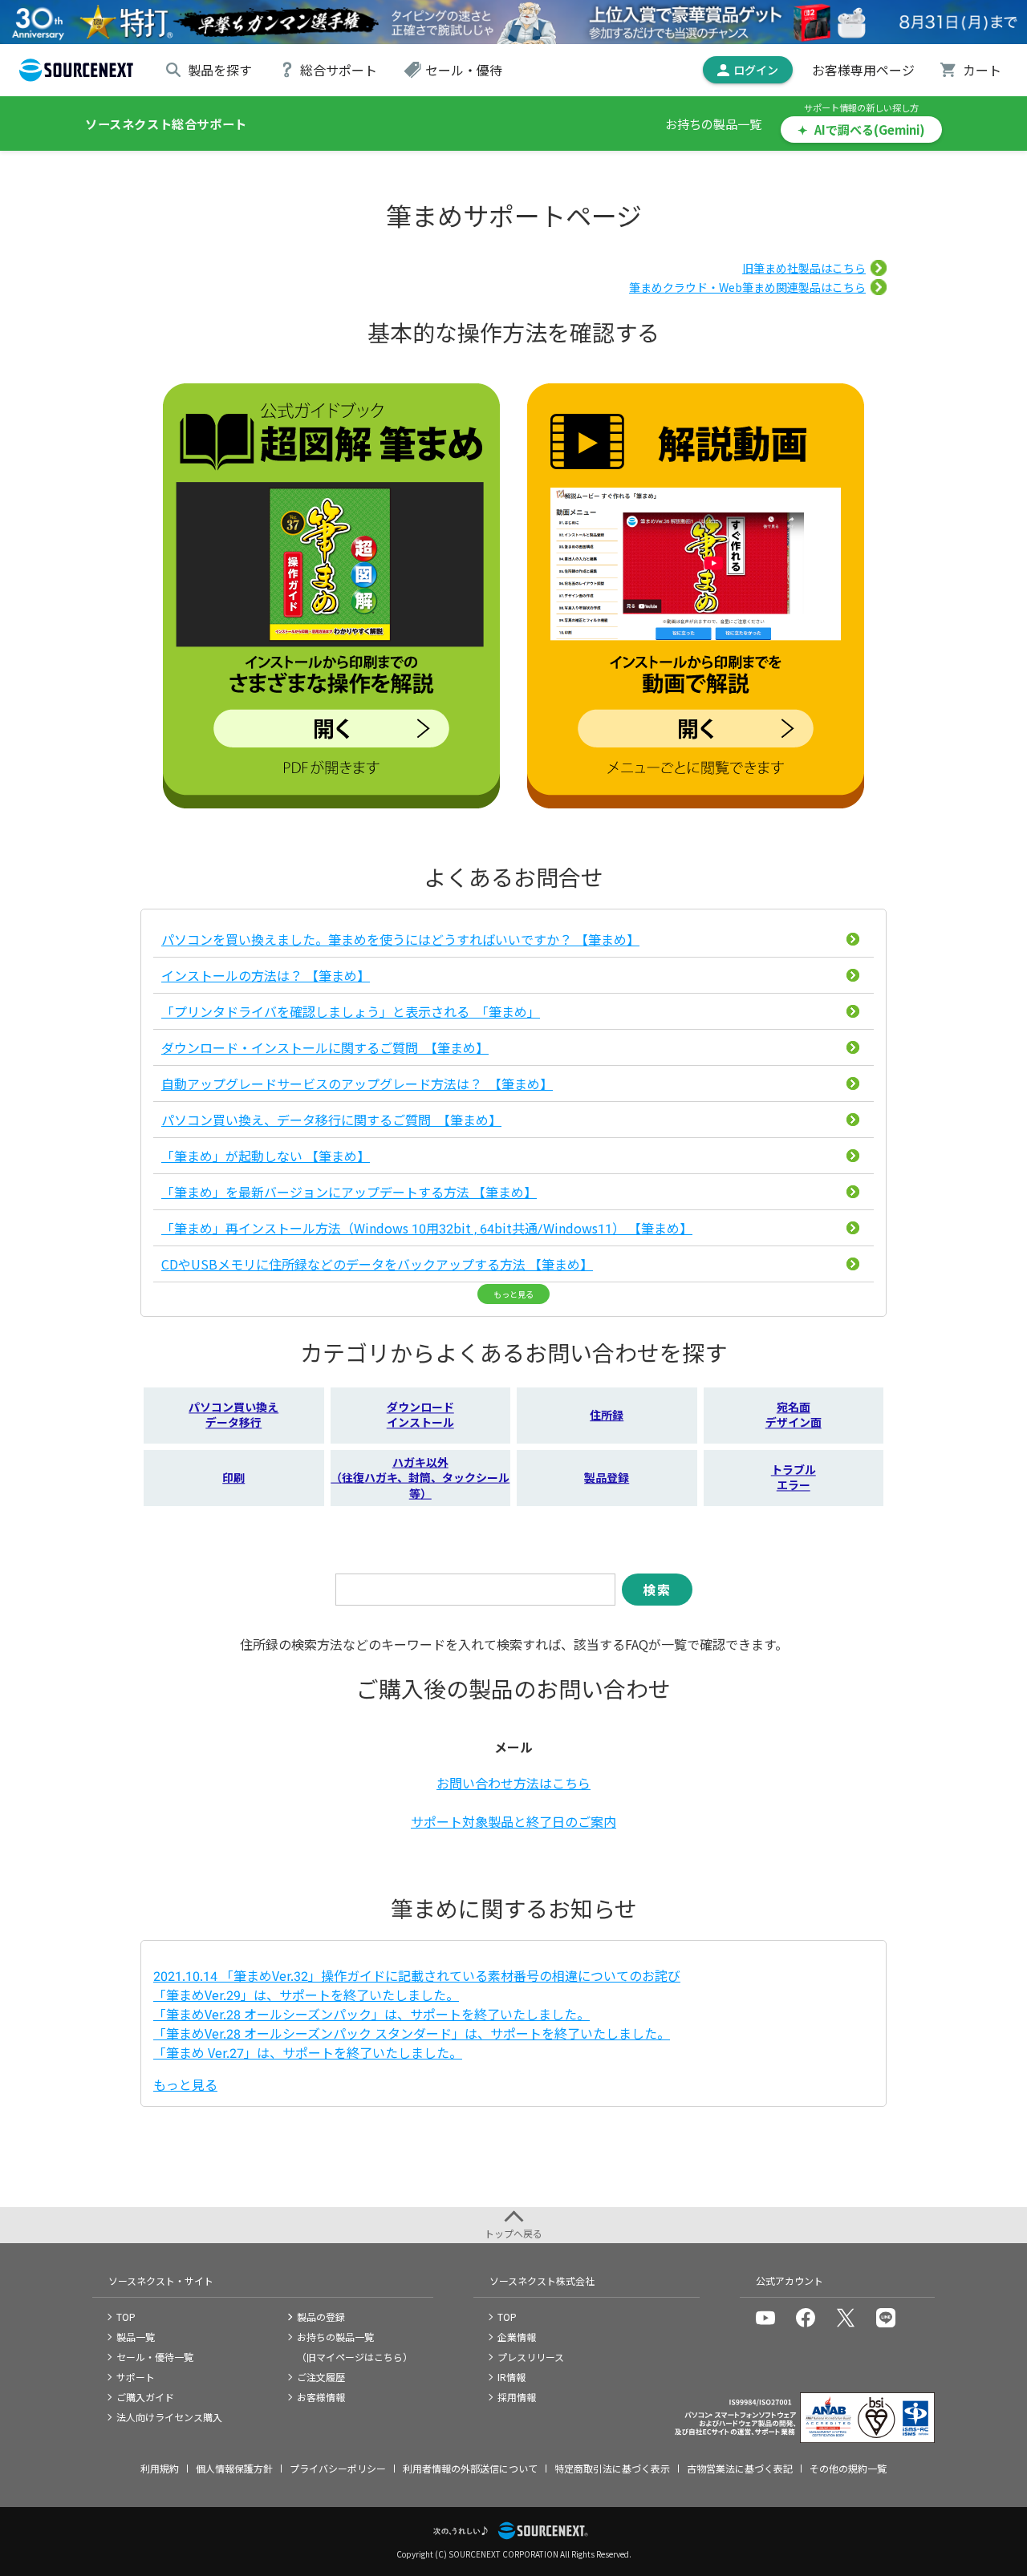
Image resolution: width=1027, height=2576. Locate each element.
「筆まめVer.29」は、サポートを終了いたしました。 (306, 1995)
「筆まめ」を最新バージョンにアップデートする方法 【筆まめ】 (349, 1192)
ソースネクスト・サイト (161, 2280)
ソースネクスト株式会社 (542, 2280)
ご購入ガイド (145, 2397)
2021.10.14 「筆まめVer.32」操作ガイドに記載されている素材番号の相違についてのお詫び (417, 1975)
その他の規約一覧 (848, 2468)
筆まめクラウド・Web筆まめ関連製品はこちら (747, 287)
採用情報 (517, 2397)
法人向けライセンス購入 (169, 2417)
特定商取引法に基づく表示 (612, 2468)
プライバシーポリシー (338, 2468)
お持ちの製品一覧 (713, 124)
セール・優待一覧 (155, 2357)
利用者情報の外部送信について (470, 2468)
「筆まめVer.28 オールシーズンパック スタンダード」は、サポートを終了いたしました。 (412, 2033)
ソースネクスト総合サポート (166, 124)
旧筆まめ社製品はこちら (804, 268)
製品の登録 (321, 2317)
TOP (126, 2317)
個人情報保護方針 (234, 2468)
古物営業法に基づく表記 (740, 2468)
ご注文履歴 (321, 2377)
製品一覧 (136, 2337)
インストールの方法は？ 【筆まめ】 (266, 975)
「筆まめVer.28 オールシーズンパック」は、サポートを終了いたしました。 (371, 2014)
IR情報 (511, 2377)
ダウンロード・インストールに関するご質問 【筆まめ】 (325, 1047)
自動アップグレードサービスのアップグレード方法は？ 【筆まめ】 (357, 1083)
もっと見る (513, 1294)
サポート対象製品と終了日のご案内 (513, 1821)
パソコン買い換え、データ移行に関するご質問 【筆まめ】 (331, 1120)
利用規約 (160, 2468)
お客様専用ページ (863, 70)
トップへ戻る (513, 2233)
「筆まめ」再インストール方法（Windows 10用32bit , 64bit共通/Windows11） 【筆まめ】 (427, 1228)
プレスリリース (531, 2357)
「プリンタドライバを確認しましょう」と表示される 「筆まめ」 (351, 1011)
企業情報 (517, 2337)
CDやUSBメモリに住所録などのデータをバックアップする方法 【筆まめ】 (377, 1264)
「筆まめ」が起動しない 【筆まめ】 (266, 1156)
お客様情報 (321, 2397)
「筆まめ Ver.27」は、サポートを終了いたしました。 (308, 2052)
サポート (136, 2377)
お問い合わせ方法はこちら (513, 1783)
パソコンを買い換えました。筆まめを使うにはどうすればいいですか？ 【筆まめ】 (400, 939)
